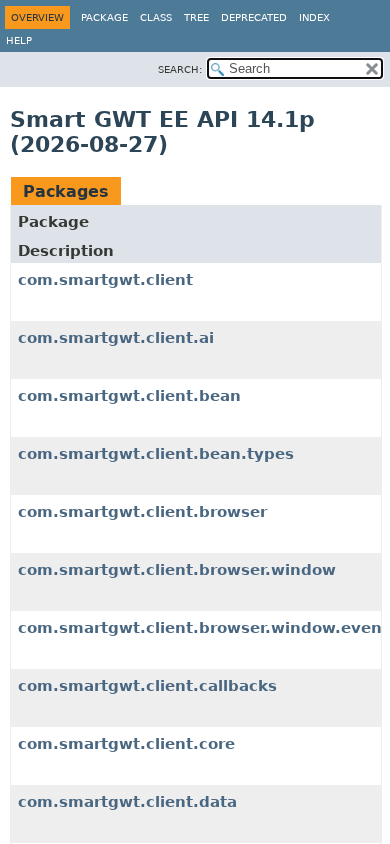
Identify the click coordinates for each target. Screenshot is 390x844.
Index (314, 17)
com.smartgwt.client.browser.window (177, 570)
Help (19, 40)
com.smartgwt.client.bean (129, 396)
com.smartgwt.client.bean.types (156, 454)
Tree (196, 17)
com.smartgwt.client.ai (116, 338)
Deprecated (254, 17)
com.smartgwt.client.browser (142, 512)
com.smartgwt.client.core (126, 744)
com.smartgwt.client (105, 280)
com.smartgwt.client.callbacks (147, 686)
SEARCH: (180, 69)
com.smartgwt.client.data (127, 802)
